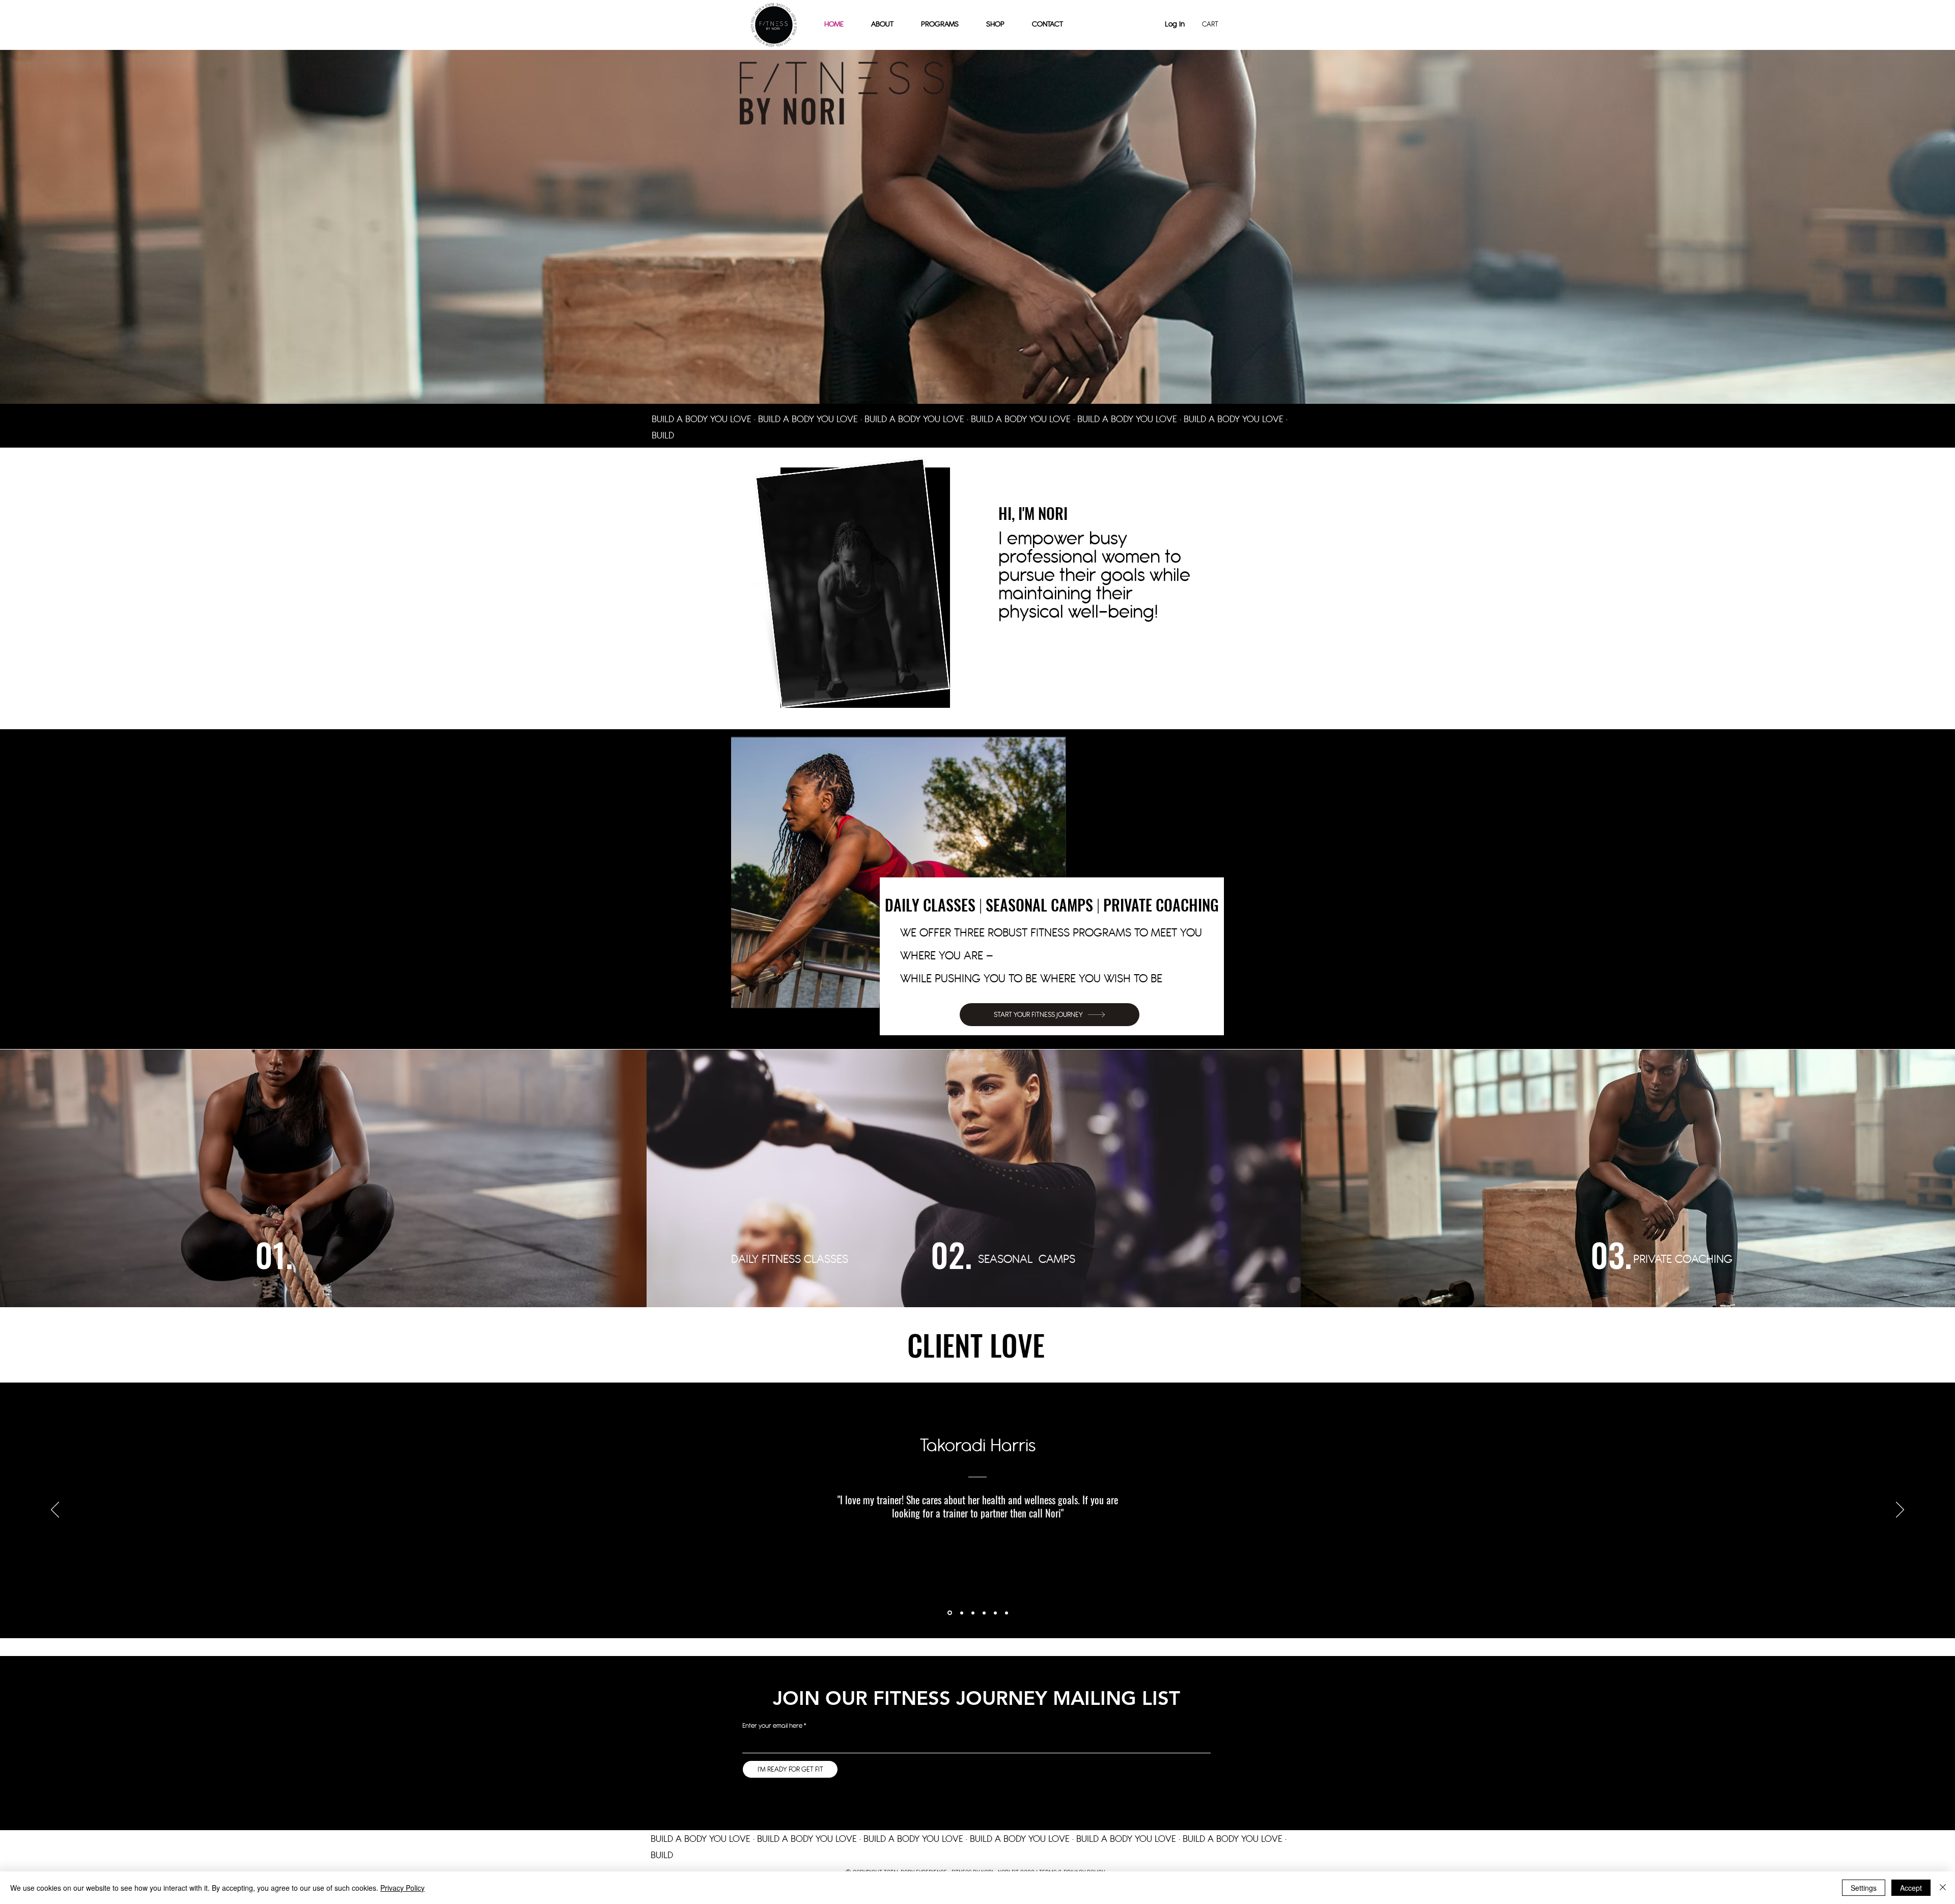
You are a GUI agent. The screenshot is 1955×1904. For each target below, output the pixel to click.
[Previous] (55, 1510)
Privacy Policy (402, 1888)
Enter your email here (772, 1726)
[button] (995, 24)
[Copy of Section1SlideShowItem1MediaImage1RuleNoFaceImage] (961, 1613)
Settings (1864, 1888)
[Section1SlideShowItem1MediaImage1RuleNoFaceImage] (949, 1613)
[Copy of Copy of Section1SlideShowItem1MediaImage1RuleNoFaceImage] (973, 1613)
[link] (1214, 24)
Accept (1911, 1888)
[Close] (1943, 1888)
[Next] (1900, 1510)
